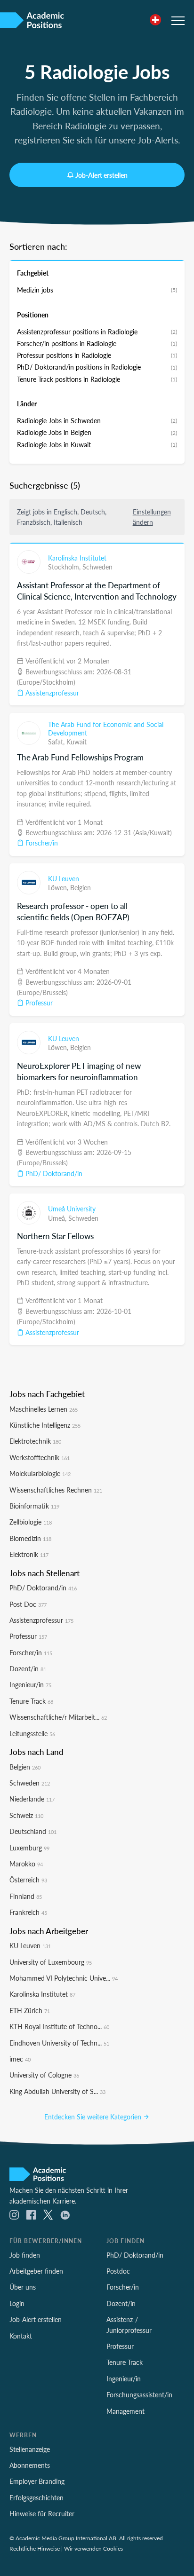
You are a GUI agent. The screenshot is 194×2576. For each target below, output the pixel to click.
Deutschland (33, 1831)
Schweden (97, 567)
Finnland (26, 1896)
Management (125, 2411)
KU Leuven (64, 878)
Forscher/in (41, 843)
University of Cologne (44, 2075)
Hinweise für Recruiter (42, 2513)
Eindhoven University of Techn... (59, 2043)
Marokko (26, 1864)
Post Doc (28, 1604)
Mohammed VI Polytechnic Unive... (64, 1978)
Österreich (28, 1880)
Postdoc (118, 2271)
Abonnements (30, 2465)
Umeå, (58, 1218)
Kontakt (21, 2336)
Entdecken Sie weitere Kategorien (94, 2117)
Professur (38, 1003)
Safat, (57, 742)
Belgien (81, 887)
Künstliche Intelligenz (45, 1425)
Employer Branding (37, 2481)
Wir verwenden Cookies (93, 2548)
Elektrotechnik (35, 1441)
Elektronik (29, 1554)
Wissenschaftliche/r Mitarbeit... (58, 1717)
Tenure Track (31, 1701)
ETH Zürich (30, 2010)
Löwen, (59, 887)
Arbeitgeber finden (36, 2271)
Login (17, 2303)
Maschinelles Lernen (44, 1409)
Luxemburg (29, 1848)
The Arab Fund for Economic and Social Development (106, 728)
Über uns (23, 2287)
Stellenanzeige (30, 2449)
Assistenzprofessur (51, 693)
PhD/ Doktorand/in (53, 1173)
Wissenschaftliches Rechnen (56, 1490)
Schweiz (26, 1815)
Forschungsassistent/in (139, 2394)
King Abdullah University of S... (57, 2091)
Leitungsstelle (32, 1733)
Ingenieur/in (30, 1684)
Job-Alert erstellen (101, 175)
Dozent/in (28, 1668)
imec (20, 2059)
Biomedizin (30, 1538)
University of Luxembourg (51, 1962)
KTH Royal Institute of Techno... (59, 2026)
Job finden (25, 2255)
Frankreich (28, 1912)
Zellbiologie (31, 1522)
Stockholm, (65, 567)
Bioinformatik (34, 1506)
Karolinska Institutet (77, 558)
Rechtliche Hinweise (35, 2548)
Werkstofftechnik (40, 1457)
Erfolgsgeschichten (36, 2497)
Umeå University (72, 1209)
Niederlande (32, 1799)
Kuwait (77, 742)
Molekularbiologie (40, 1473)
